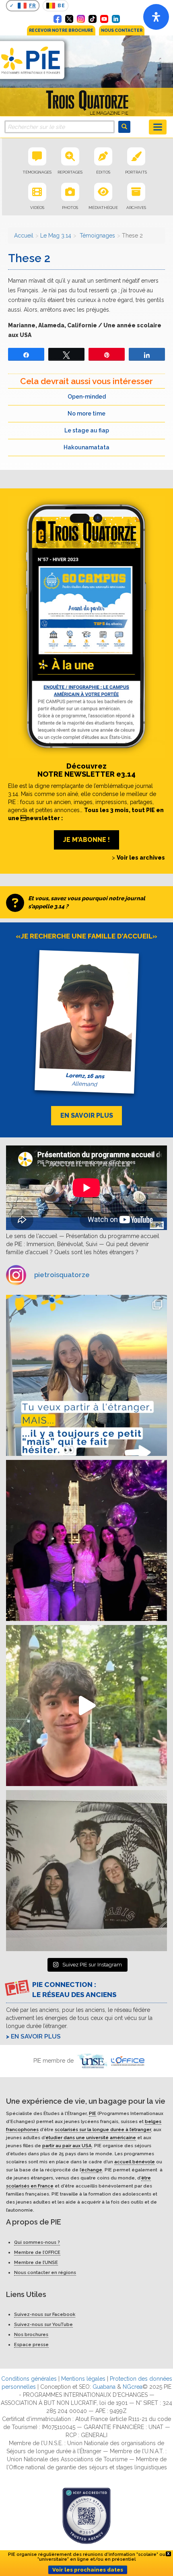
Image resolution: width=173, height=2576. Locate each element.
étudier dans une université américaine (91, 2138)
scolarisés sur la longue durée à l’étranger (103, 2129)
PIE (93, 2113)
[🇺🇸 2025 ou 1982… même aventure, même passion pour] (86, 1706)
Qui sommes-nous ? (37, 2242)
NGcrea (133, 2387)
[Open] (156, 17)
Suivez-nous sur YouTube (43, 2324)
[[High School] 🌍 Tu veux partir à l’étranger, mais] (86, 1375)
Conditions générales (29, 2379)
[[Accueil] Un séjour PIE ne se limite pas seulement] (86, 1871)
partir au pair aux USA (67, 2146)
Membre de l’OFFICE (37, 2252)
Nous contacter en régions (45, 2272)
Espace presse (31, 2344)
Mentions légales (83, 2379)
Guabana (104, 2387)
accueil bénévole (135, 2162)
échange (92, 2170)
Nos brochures (31, 2334)
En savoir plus (36, 2036)
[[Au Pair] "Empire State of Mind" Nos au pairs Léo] (86, 1540)
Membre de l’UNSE (36, 2262)
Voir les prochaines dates (88, 2570)
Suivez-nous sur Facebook (45, 2314)
